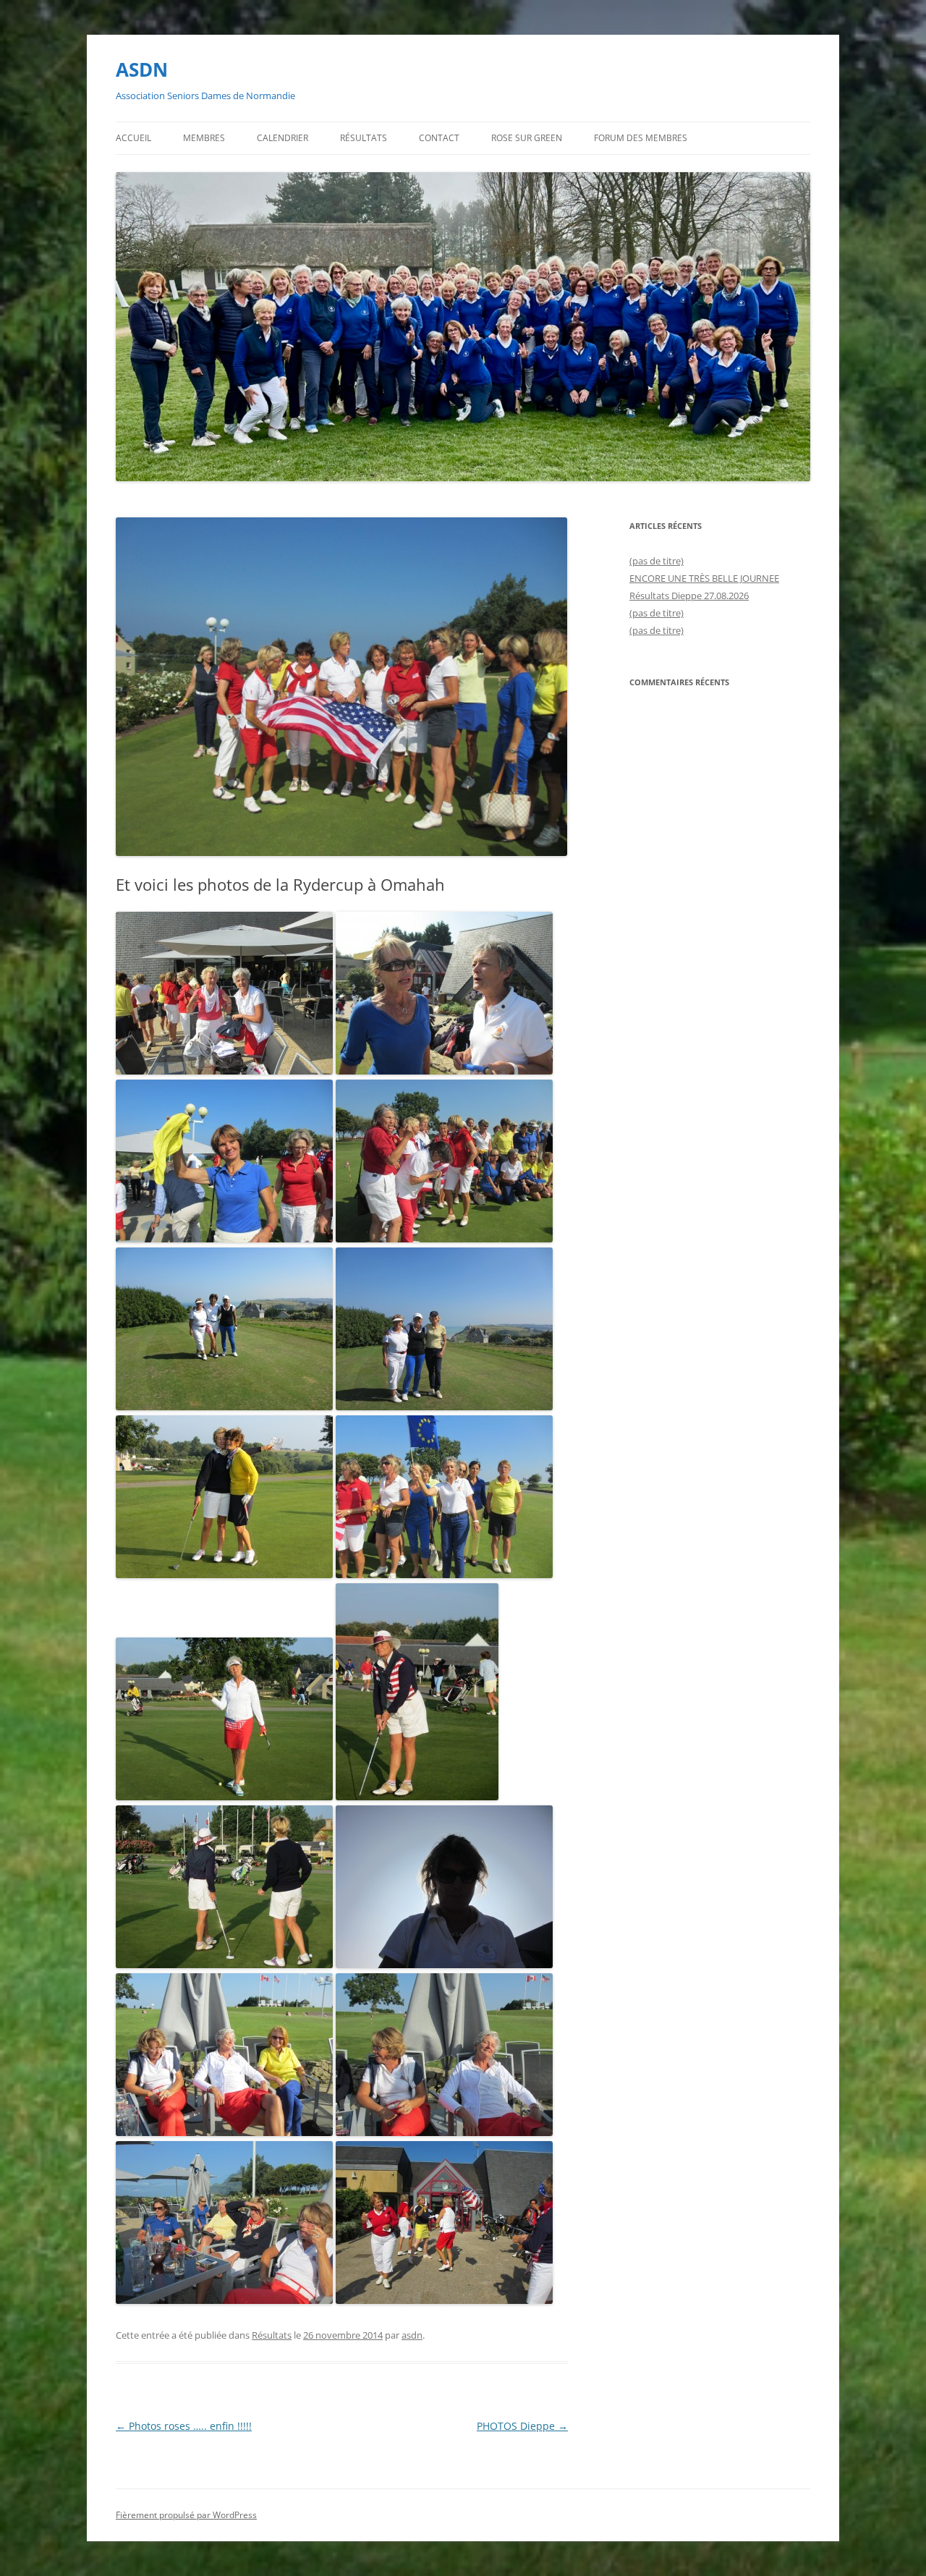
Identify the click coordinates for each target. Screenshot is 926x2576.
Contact (439, 138)
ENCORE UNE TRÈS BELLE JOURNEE (704, 578)
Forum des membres (641, 138)
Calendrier (283, 138)
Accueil (133, 138)
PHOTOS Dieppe (522, 2426)
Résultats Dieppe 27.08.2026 (689, 596)
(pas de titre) (657, 561)
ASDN (142, 69)
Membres (204, 138)
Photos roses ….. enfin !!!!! (184, 2426)
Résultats (364, 138)
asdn (412, 2335)
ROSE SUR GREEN (527, 138)
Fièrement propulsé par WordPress (186, 2515)
